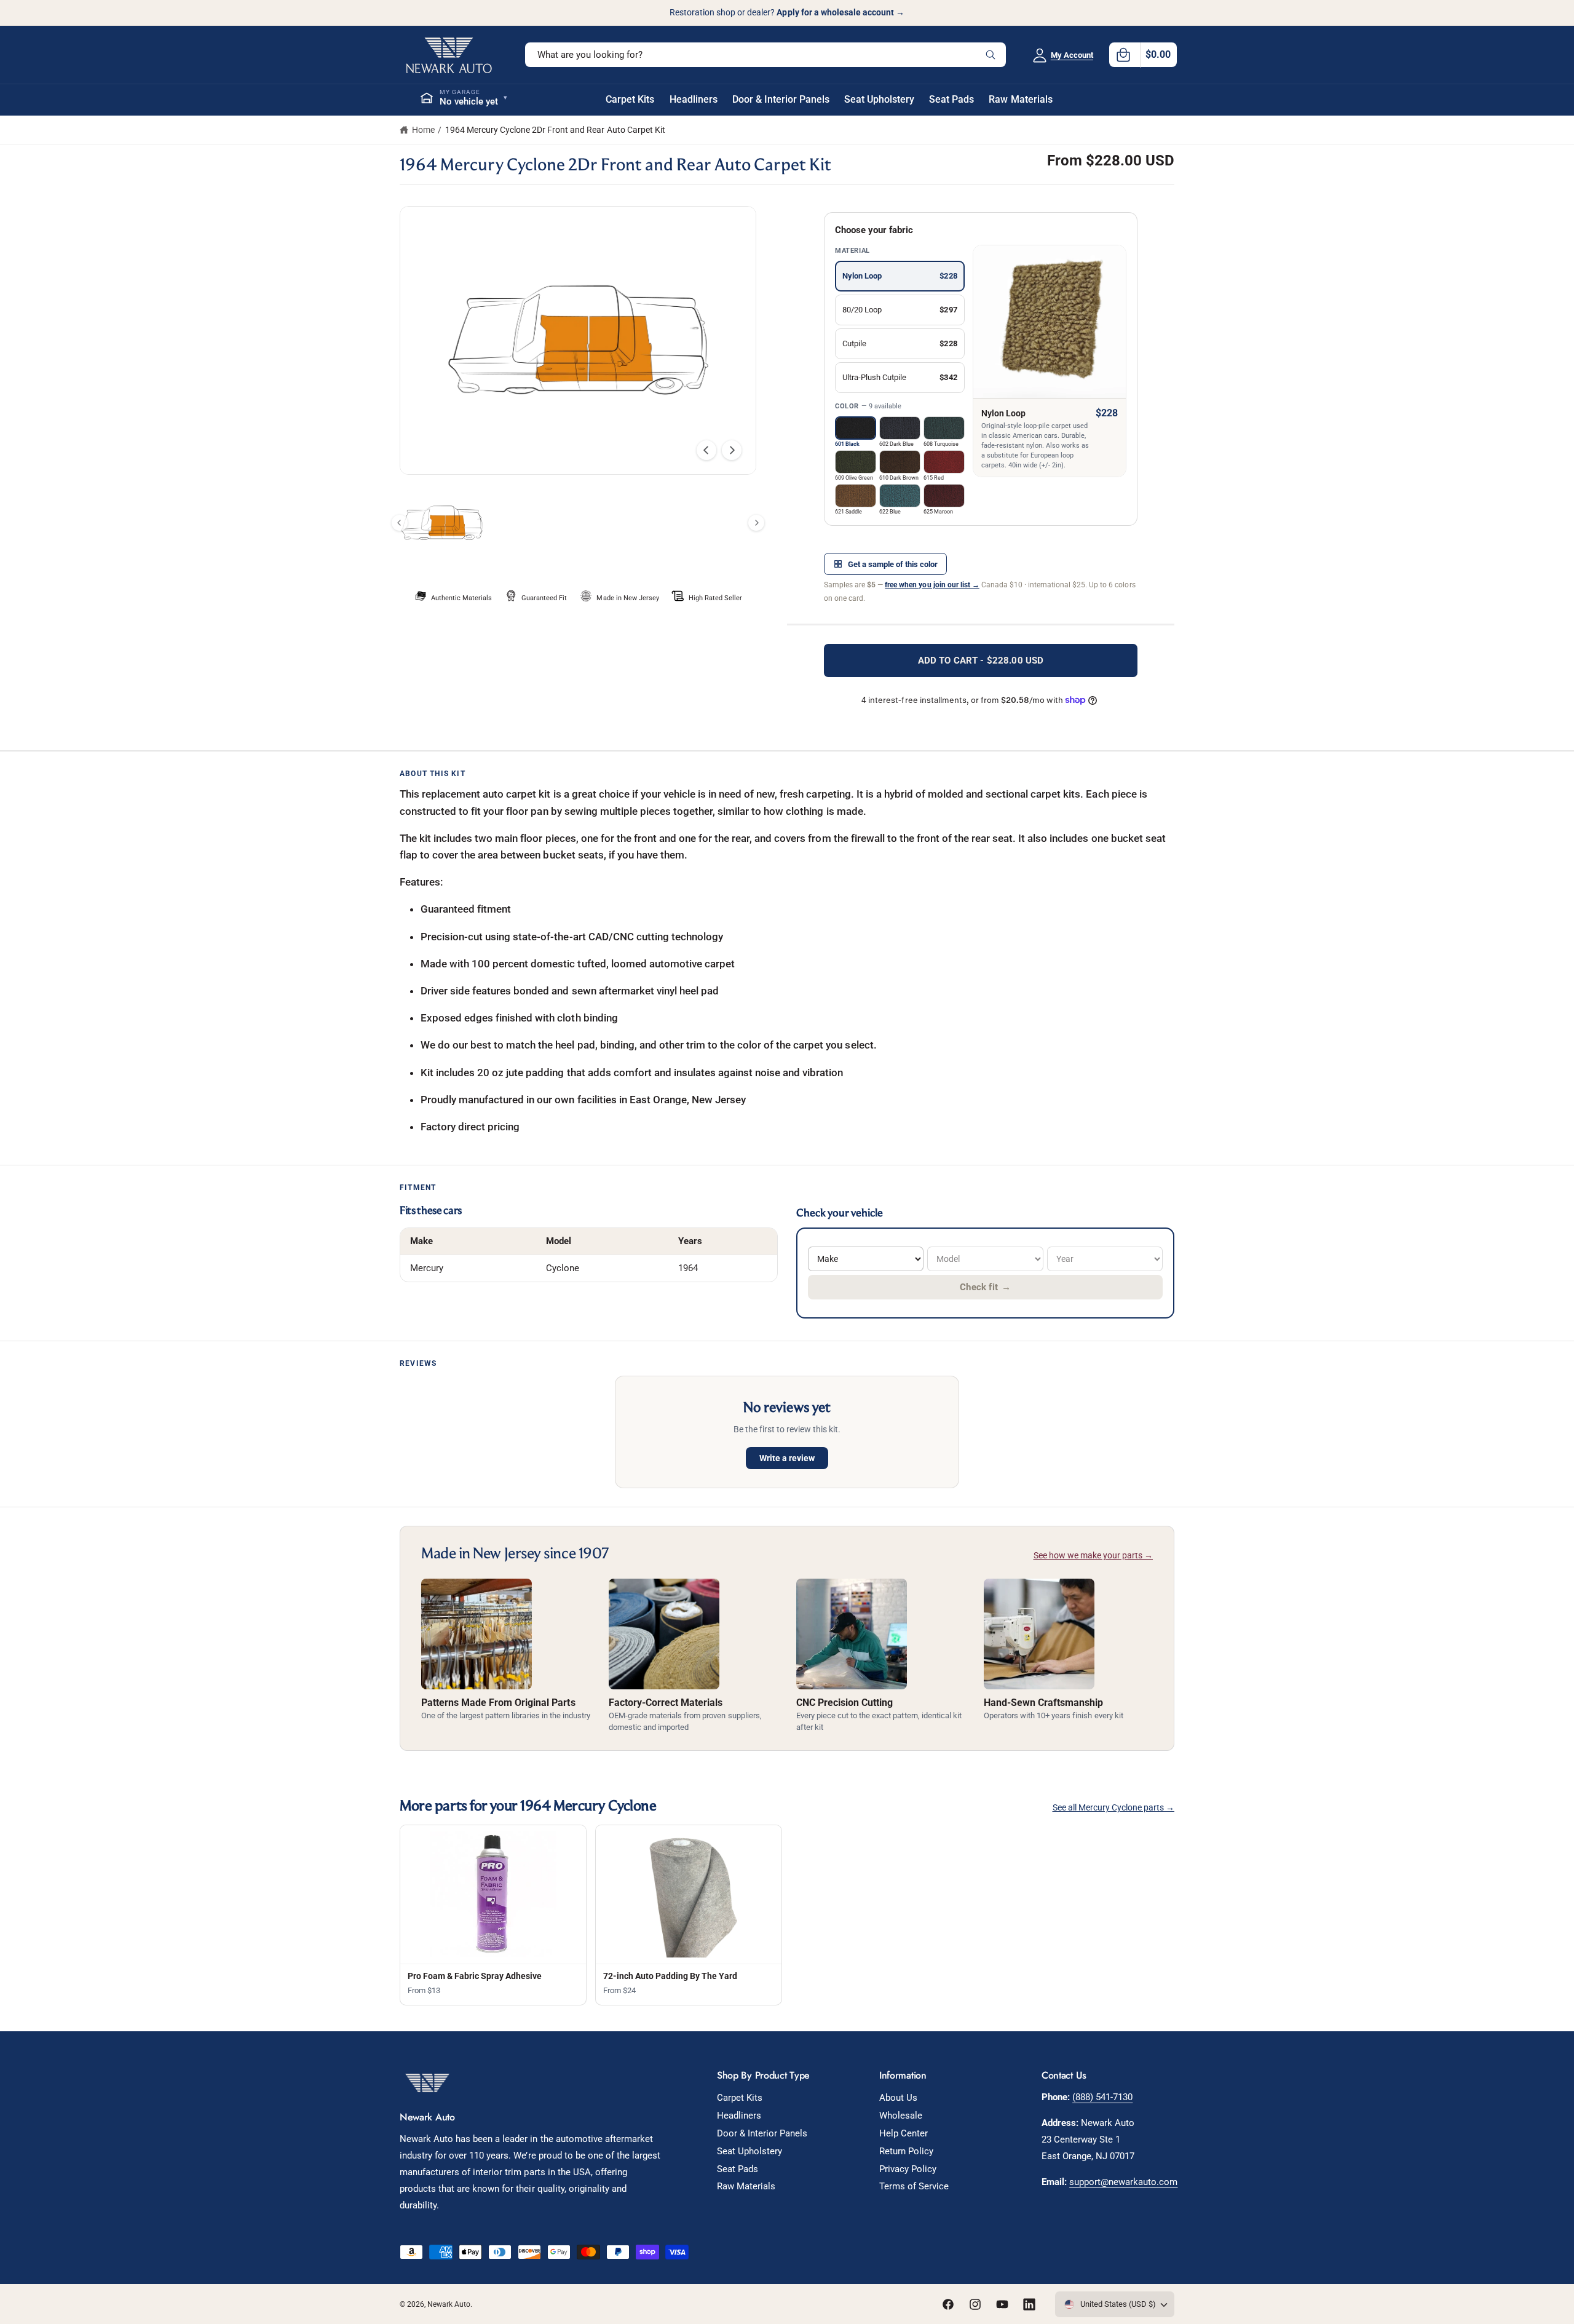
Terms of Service (914, 2186)
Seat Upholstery (749, 2151)
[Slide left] (706, 450)
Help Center (904, 2133)
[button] (1143, 55)
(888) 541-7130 (1102, 2097)
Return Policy (906, 2151)
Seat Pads (738, 2169)
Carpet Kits (740, 2098)
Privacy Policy (908, 2169)
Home (423, 130)
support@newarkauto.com (1123, 2182)
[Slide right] (732, 450)
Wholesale (901, 2116)
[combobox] (765, 55)
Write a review (787, 1458)
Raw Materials (746, 2186)
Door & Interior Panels (762, 2133)
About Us (898, 2098)
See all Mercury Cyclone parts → (1114, 1807)
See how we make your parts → (1093, 1555)
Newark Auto (449, 2304)
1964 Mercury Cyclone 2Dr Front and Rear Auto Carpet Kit (555, 130)
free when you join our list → (932, 585)
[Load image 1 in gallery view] (442, 523)
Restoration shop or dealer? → (787, 12)
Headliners (739, 2116)
